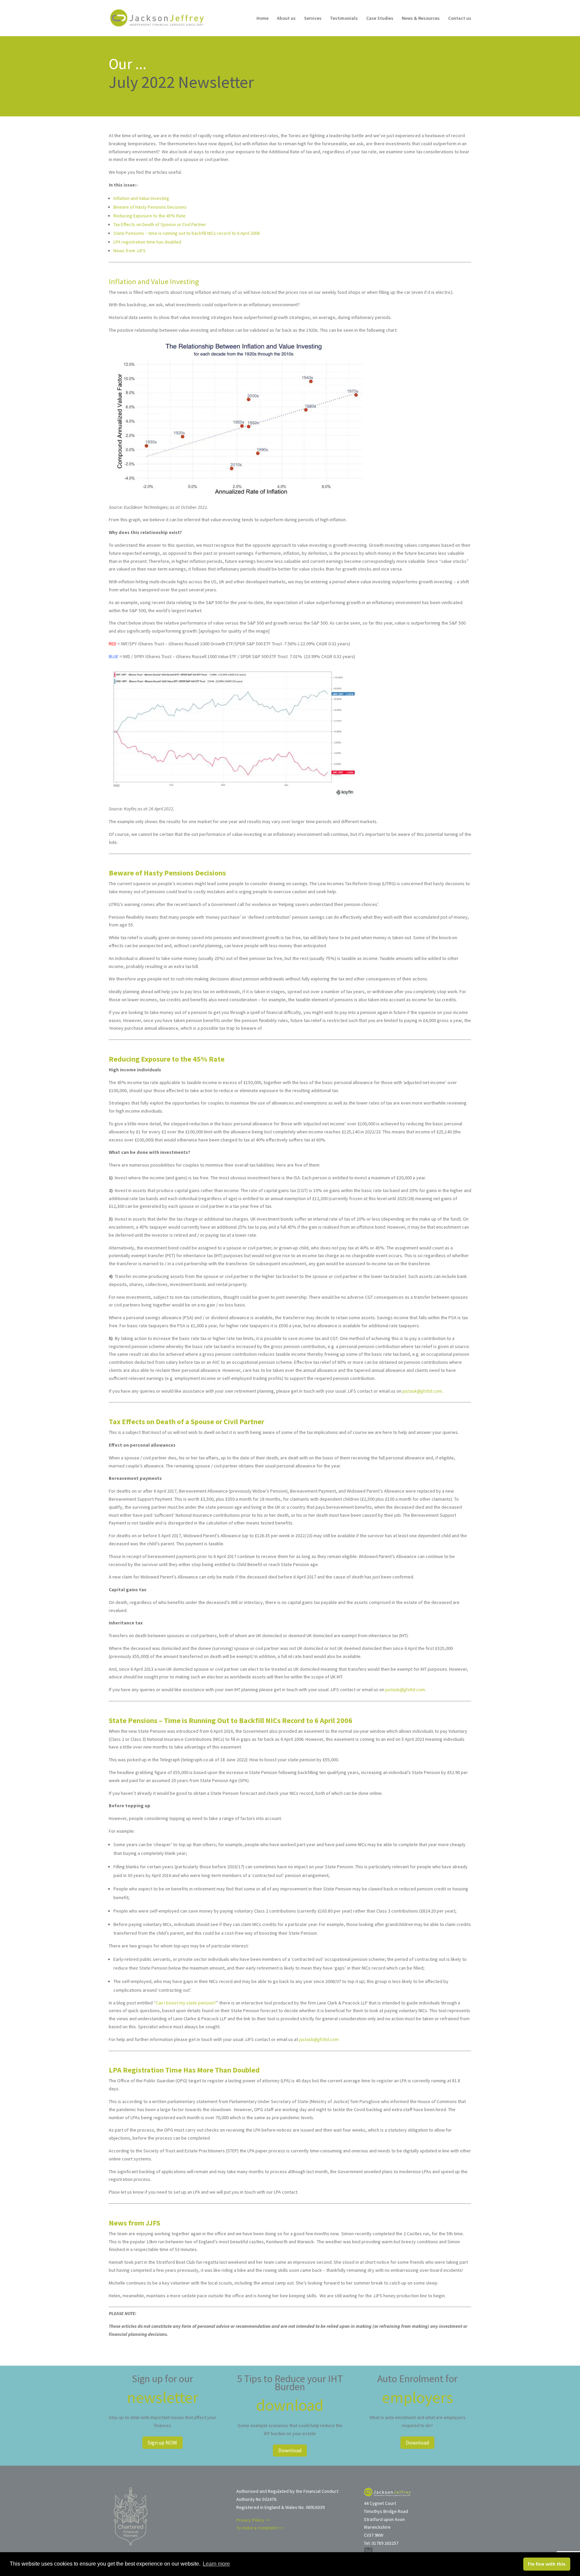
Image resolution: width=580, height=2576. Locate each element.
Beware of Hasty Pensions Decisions (150, 207)
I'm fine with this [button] (547, 2564)
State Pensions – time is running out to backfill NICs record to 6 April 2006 (187, 233)
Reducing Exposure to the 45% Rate (150, 216)
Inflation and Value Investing (141, 198)
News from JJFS (130, 251)
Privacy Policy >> (253, 2520)
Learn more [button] (216, 2564)
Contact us (460, 18)
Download (290, 2450)
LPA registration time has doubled (147, 242)
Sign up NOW (162, 2443)
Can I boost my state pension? (186, 2003)
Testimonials (344, 18)
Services (313, 18)
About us (286, 18)
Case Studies (380, 18)
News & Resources (421, 18)
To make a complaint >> (260, 2528)
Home (262, 18)
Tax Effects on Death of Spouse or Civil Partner (160, 224)
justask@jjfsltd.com (422, 1391)
